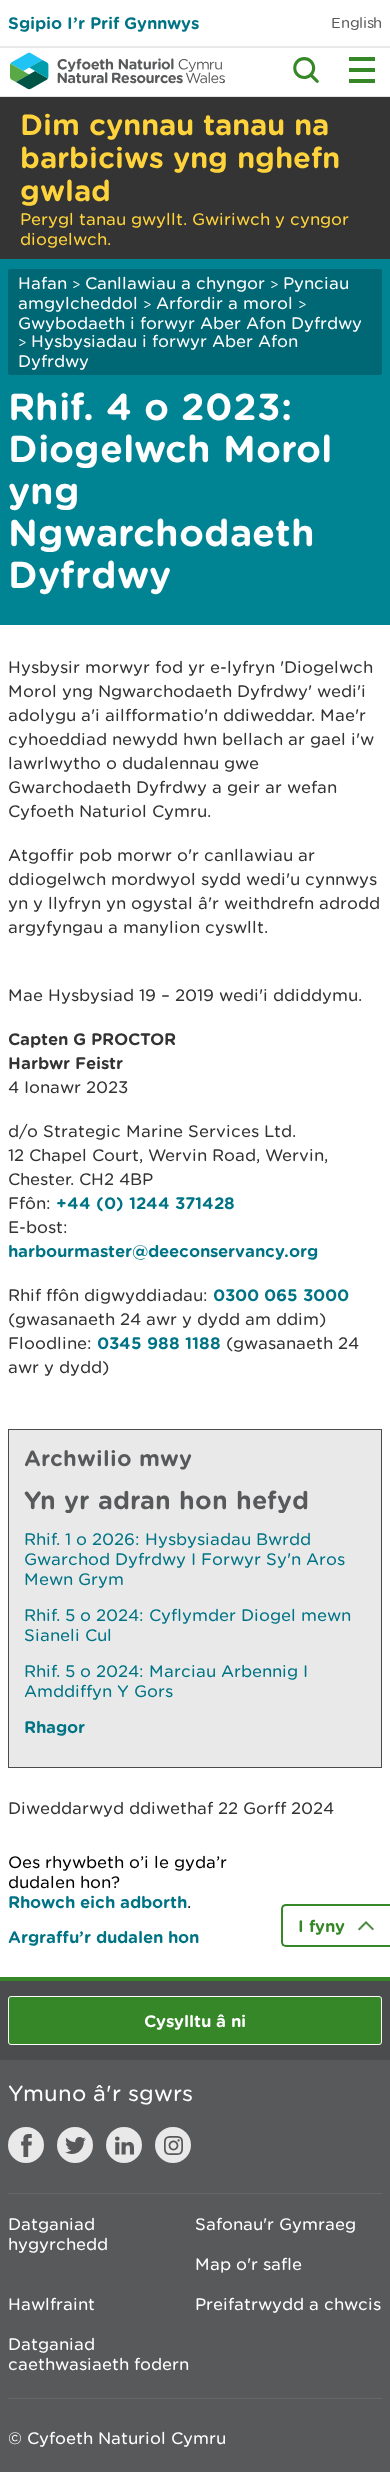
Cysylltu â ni (195, 2020)
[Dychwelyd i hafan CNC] (112, 71)
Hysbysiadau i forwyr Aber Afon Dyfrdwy (158, 351)
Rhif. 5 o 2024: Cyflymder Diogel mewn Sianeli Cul (187, 1625)
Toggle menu (362, 70)
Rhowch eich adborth (97, 1901)
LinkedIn (124, 2145)
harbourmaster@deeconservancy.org (163, 1250)
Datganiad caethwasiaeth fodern (98, 2354)
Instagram (173, 2145)
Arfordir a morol (224, 303)
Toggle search (306, 70)
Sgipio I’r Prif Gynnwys (103, 22)
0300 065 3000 (281, 1294)
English (356, 22)
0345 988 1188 (159, 1342)
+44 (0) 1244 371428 (145, 1202)
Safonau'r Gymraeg (275, 2224)
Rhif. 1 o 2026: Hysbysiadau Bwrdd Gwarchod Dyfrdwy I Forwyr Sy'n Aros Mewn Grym (184, 1559)
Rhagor (54, 1726)
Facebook (26, 2145)
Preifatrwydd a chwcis (288, 2304)
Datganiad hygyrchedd (58, 2234)
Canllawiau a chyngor (175, 283)
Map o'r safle (248, 2264)
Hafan (42, 283)
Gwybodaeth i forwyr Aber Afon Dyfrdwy (190, 323)
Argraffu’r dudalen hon (103, 1936)
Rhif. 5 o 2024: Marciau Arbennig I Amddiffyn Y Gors (166, 1681)
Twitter (75, 2145)
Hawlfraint (51, 2304)
